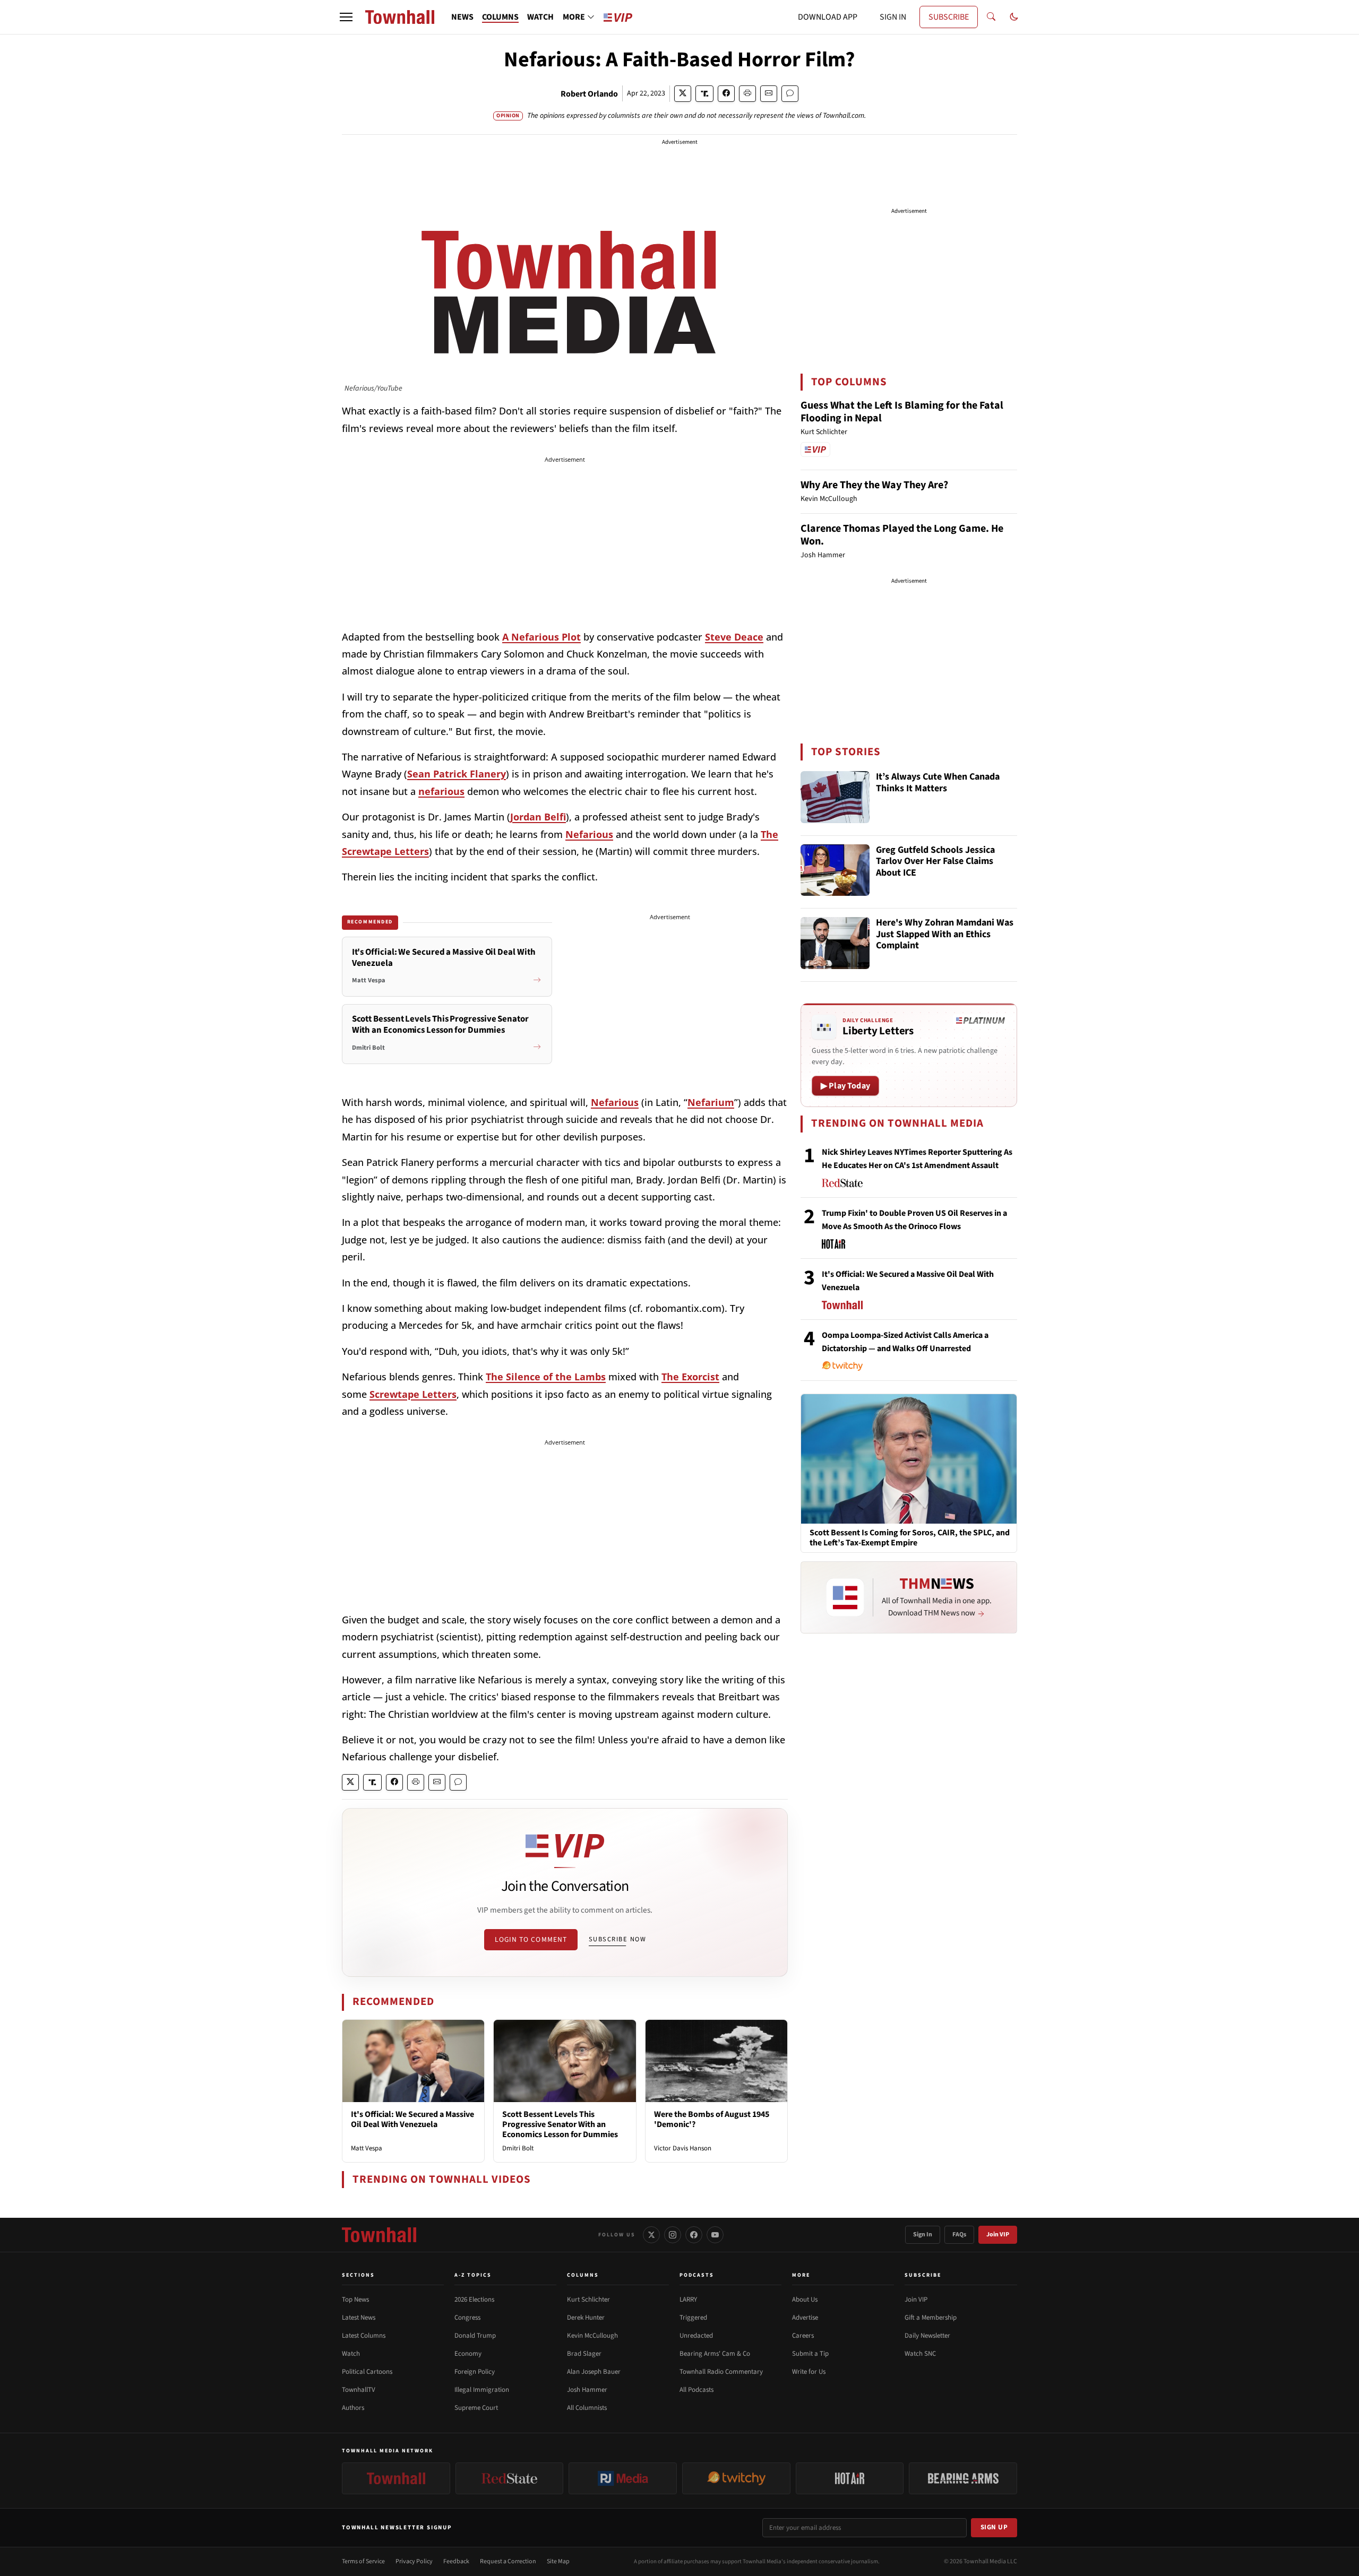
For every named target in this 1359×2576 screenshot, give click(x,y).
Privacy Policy (414, 2561)
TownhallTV (359, 2390)
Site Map (558, 2561)
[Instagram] (673, 2235)
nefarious (441, 791)
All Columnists (587, 2408)
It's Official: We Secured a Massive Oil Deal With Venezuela (412, 2119)
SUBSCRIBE (949, 17)
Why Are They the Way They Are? (874, 485)
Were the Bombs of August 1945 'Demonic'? (712, 2119)
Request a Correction (508, 2561)
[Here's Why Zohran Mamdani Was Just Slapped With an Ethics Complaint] (835, 943)
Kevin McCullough (592, 2336)
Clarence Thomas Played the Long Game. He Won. (902, 535)
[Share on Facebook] (726, 94)
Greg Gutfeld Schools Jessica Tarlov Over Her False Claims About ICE (935, 862)
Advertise (805, 2318)
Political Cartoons (367, 2372)
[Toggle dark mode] (1014, 17)
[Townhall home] (379, 2235)
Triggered (693, 2318)
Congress (467, 2318)
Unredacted (696, 2336)
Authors (353, 2408)
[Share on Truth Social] (705, 94)
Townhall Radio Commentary (721, 2372)
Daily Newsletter (927, 2336)
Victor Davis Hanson (683, 2148)
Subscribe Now (617, 1939)
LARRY (688, 2300)
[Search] (991, 17)
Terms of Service (363, 2561)
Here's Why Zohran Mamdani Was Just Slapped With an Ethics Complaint (945, 935)
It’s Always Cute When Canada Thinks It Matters (938, 783)
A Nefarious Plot (541, 637)
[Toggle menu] (346, 17)
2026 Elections (474, 2300)
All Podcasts (696, 2390)
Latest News (359, 2318)
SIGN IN (893, 17)
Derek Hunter (586, 2318)
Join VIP (998, 2234)
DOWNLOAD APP (828, 17)
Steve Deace (734, 637)
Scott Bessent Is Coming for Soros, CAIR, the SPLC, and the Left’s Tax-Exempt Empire (910, 1538)
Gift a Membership (931, 2318)
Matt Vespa (367, 2148)
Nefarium (711, 1102)
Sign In (923, 2234)
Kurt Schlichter (588, 2300)
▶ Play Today (845, 1086)
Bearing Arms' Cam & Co (715, 2354)
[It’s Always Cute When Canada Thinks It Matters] (835, 797)
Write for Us (809, 2372)
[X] (651, 2235)
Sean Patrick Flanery (457, 774)
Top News (355, 2300)
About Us (805, 2300)
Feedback (456, 2561)
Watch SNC (920, 2354)
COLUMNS (500, 17)
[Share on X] (683, 94)
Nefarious (589, 834)
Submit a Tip (810, 2354)
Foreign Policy (475, 2372)
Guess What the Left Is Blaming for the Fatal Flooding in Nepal (902, 412)
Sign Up (994, 2527)
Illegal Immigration (482, 2390)
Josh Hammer (587, 2390)
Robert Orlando (589, 94)
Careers (803, 2336)
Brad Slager (584, 2354)
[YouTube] (715, 2235)
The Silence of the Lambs (546, 1377)
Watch (351, 2354)
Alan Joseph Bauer (594, 2372)
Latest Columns (364, 2336)
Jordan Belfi (538, 817)
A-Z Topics (473, 2275)
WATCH (540, 17)
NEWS (462, 17)
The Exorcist (690, 1377)
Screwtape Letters (413, 1394)
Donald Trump (475, 2336)
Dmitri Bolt (518, 2148)
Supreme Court (476, 2408)
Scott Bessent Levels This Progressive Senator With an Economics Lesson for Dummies (560, 2124)
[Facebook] (694, 2235)
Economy (468, 2354)
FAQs (959, 2234)
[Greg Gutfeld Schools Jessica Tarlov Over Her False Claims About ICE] (835, 870)
